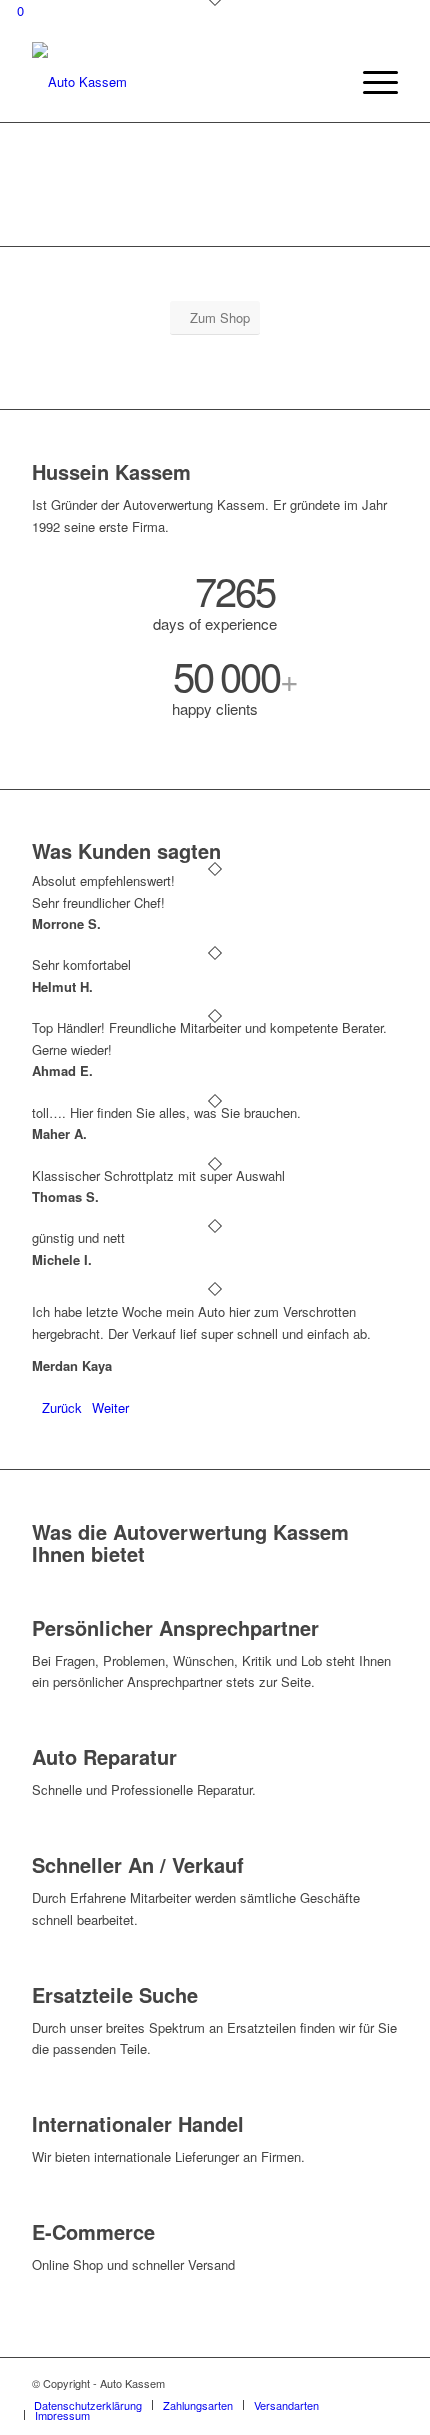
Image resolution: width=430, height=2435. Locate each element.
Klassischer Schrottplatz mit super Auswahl (158, 1175)
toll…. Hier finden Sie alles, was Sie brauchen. (166, 1112)
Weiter (110, 1407)
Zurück (62, 1407)
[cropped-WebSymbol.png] (178, 82)
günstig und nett (78, 1237)
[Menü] (370, 82)
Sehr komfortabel (81, 964)
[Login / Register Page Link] (328, 82)
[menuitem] (328, 82)
